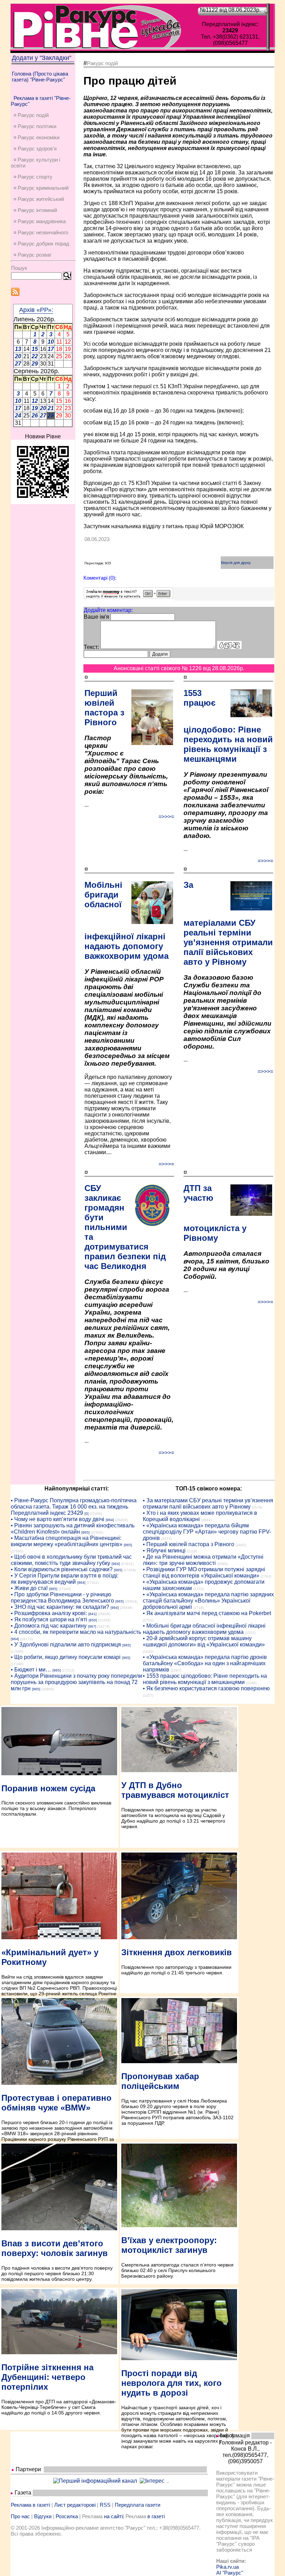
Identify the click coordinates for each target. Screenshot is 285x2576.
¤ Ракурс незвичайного (41, 232)
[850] (93, 1620)
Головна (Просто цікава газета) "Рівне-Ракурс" (40, 77)
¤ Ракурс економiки (36, 137)
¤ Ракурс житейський (39, 199)
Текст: (91, 647)
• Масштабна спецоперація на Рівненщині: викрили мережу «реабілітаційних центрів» (67, 1541)
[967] (92, 1626)
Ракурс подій (102, 63)
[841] (92, 1614)
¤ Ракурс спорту (33, 177)
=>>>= (166, 817)
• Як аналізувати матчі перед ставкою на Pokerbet (207, 1613)
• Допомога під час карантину (49, 1626)
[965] (85, 1532)
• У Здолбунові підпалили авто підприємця (66, 1645)
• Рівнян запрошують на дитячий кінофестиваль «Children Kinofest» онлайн (73, 1529)
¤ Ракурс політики (35, 126)
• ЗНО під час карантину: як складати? (60, 1607)
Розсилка (67, 2516)
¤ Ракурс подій (31, 115)
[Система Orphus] (128, 597)
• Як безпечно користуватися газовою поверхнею (206, 1688)
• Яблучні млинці (164, 1551)
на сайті (113, 2516)
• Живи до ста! (29, 1588)
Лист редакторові (75, 2505)
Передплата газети (137, 2505)
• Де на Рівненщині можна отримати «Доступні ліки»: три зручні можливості (203, 1560)
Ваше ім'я (96, 617)
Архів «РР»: (36, 310)
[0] (87, 1514)
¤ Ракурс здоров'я (35, 148)
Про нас (20, 2516)
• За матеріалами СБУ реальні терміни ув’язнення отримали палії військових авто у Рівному (208, 1504)
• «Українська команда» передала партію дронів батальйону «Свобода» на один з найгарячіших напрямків (205, 1663)
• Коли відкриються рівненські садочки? (62, 1569)
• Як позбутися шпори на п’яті (49, 1619)
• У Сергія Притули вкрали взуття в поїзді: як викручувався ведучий (65, 1579)
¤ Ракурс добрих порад (41, 244)
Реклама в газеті (30, 2505)
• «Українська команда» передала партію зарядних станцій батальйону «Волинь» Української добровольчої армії (208, 1601)
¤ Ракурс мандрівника (40, 221)
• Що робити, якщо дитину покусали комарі (66, 1657)
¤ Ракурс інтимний (35, 210)
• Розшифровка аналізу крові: (49, 1613)
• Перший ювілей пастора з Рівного (189, 1544)
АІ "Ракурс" (230, 2573)
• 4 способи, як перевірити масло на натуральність (76, 1632)
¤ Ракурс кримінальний (41, 188)
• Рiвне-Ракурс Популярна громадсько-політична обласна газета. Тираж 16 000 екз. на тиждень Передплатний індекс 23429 (74, 1507)
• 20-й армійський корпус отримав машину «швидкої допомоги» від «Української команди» (204, 1641)
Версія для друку (236, 563)
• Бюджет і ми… (31, 1670)
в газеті (156, 2516)
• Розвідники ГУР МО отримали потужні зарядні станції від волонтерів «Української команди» (204, 1572)
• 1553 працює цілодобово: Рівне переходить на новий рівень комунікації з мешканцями (205, 1679)
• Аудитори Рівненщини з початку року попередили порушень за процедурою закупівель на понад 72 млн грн (76, 1682)
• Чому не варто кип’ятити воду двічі (58, 1519)
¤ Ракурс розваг (32, 255)
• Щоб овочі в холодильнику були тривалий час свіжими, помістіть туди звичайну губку (71, 1560)
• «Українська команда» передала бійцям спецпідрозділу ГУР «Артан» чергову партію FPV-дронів (207, 1532)
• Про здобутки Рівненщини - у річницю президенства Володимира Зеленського (62, 1598)
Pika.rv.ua (227, 2567)
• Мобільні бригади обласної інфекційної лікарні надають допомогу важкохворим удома (204, 1629)
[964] (110, 1520)
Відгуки (43, 2516)
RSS (105, 2505)
